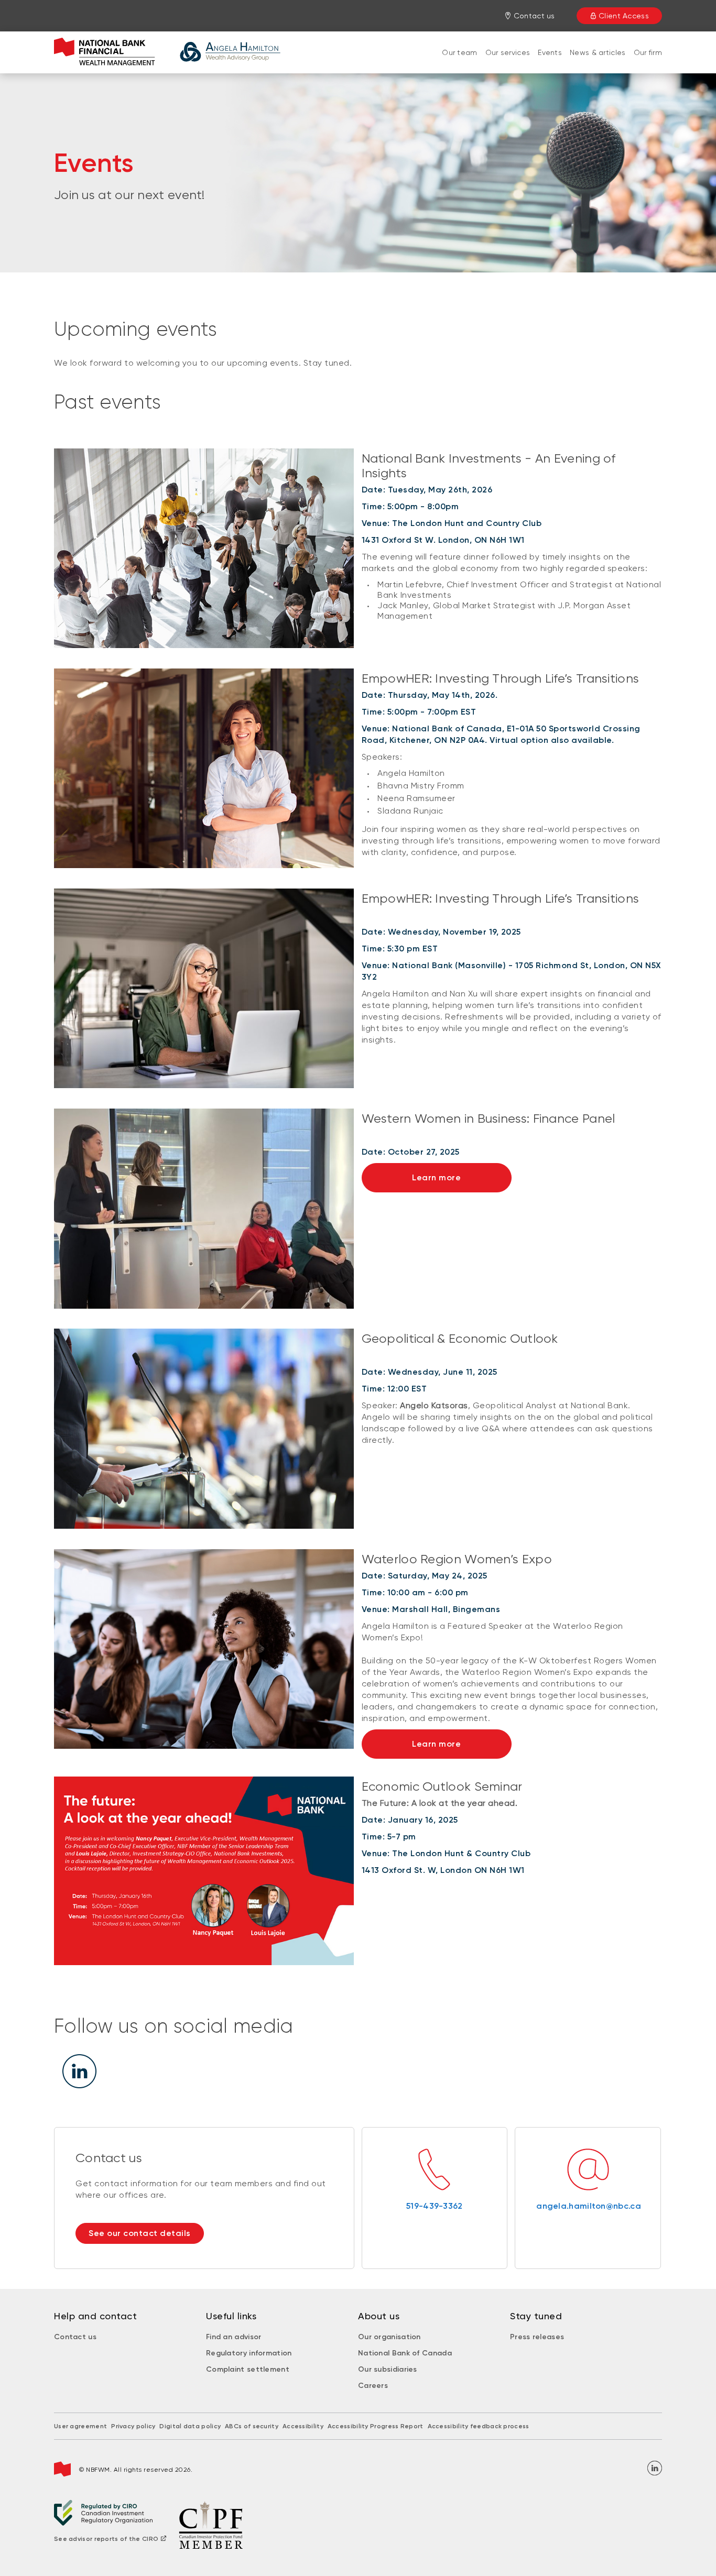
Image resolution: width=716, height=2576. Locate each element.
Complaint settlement (248, 2369)
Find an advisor (234, 2337)
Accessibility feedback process (479, 2426)
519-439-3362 (435, 2206)
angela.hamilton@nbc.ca (588, 2206)
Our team (459, 52)
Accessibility (303, 2426)
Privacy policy (133, 2426)
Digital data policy (190, 2426)
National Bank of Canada (405, 2353)
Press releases (537, 2337)
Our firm (648, 52)
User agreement (80, 2426)
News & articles (598, 52)
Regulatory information (249, 2353)
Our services (508, 52)
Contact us (75, 2337)
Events (550, 52)
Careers (373, 2386)
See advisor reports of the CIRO (106, 2539)
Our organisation (389, 2337)
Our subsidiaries (388, 2369)
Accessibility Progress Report (376, 2426)
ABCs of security (252, 2426)
